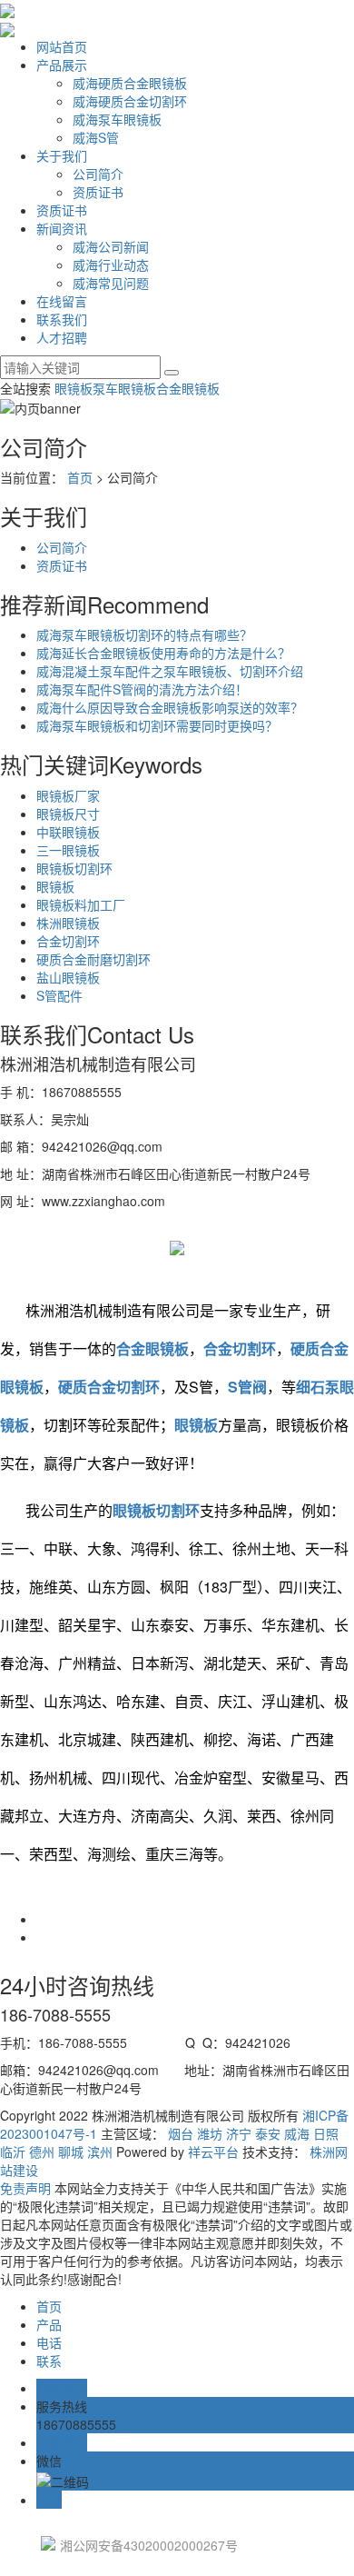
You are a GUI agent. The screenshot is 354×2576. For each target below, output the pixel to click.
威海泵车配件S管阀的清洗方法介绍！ (142, 689)
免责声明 (25, 2188)
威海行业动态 (111, 265)
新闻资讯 (62, 228)
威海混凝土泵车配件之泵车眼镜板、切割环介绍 (170, 671)
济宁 (239, 2133)
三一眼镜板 (68, 850)
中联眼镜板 (68, 832)
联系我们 (62, 319)
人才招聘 (62, 337)
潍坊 (210, 2133)
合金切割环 (68, 941)
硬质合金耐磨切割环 (93, 959)
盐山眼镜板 (68, 977)
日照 (326, 2133)
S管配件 (59, 995)
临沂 (13, 2152)
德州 (42, 2152)
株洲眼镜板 (68, 923)
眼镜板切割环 (74, 868)
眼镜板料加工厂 (81, 904)
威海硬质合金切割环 (130, 101)
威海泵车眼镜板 (117, 119)
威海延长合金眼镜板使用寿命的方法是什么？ (163, 653)
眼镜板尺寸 (68, 814)
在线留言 (62, 301)
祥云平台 (213, 2152)
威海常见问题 (111, 283)
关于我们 (62, 155)
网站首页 (62, 46)
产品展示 (62, 65)
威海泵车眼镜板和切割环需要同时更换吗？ (157, 725)
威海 (297, 2133)
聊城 (71, 2152)
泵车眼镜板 (124, 388)
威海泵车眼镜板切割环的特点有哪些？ (144, 634)
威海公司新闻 (111, 246)
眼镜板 (74, 388)
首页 (80, 477)
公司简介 (98, 174)
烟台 (181, 2133)
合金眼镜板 (188, 388)
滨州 (100, 2152)
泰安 (268, 2133)
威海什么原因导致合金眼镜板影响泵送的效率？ (170, 707)
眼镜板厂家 (68, 795)
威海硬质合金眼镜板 (130, 83)
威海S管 (96, 137)
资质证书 (98, 192)
